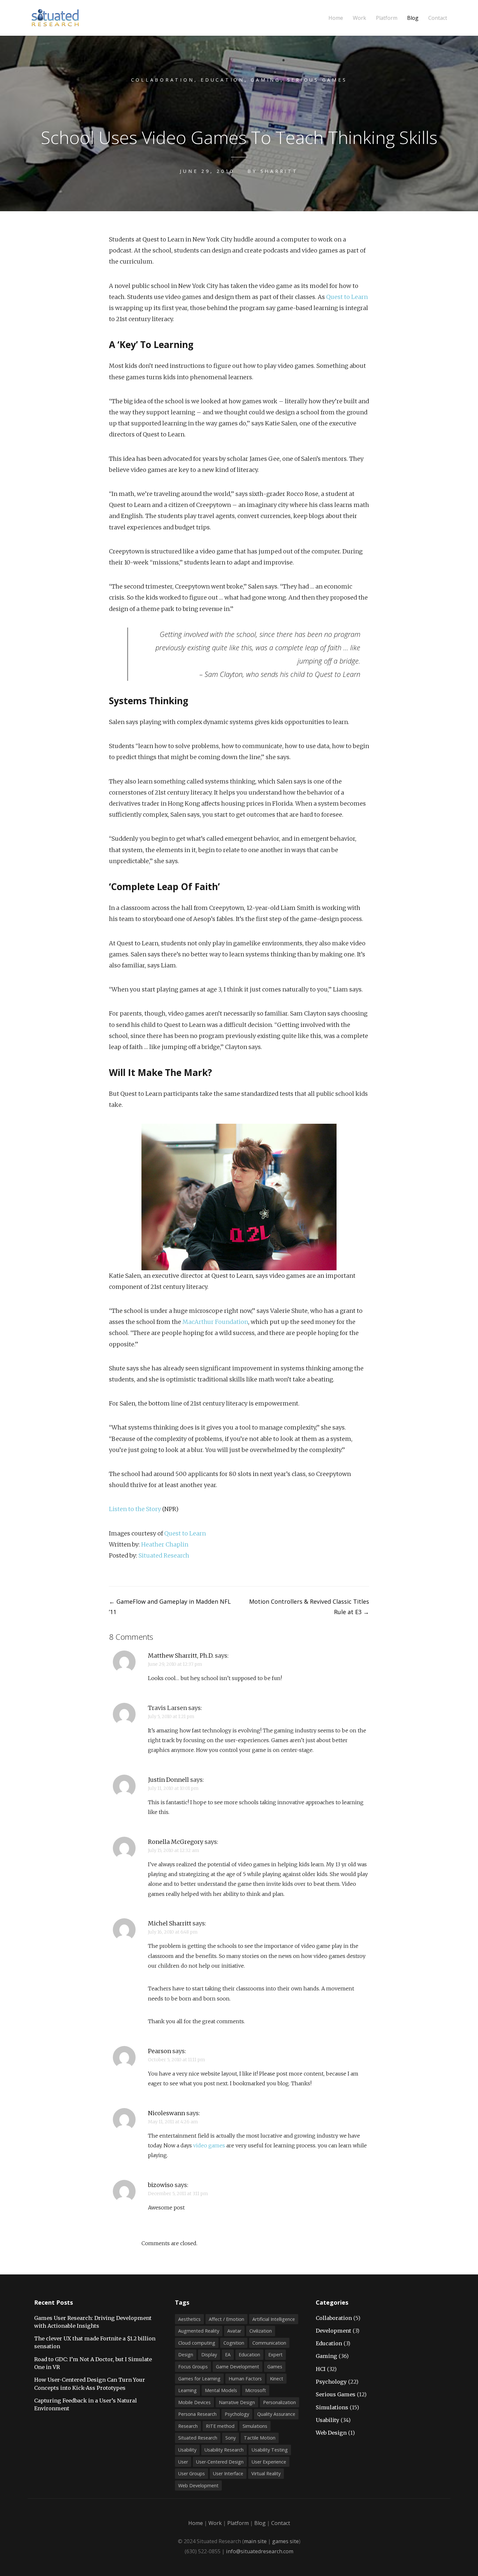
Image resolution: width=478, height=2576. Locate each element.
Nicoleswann (166, 2113)
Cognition (234, 2343)
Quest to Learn (347, 297)
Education (223, 80)
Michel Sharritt (170, 1923)
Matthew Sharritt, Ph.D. (181, 1656)
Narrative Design (237, 2402)
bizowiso (161, 2185)
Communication (269, 2343)
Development (333, 2331)
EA (228, 2355)
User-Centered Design (220, 2462)
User (183, 2462)
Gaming (266, 80)
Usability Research (224, 2450)
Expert (275, 2355)
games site (285, 2541)
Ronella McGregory (176, 1842)
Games (275, 2367)
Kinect (277, 2379)
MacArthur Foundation (215, 1322)
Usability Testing (270, 2450)
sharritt (279, 171)
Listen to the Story (135, 1509)
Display (209, 2355)
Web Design (331, 2433)
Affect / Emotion (226, 2319)
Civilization (261, 2331)
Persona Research (197, 2414)
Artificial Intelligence (274, 2319)
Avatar (234, 2331)
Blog (413, 18)
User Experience (269, 2462)
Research (188, 2426)
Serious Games (317, 80)
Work (359, 18)
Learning (187, 2390)
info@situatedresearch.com (260, 2551)
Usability (187, 2450)
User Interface (228, 2473)
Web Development (198, 2485)
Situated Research (164, 1555)
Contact (438, 18)
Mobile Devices (194, 2402)
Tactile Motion (260, 2438)
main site (255, 2541)
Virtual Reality (266, 2473)
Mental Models (221, 2390)
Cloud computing (197, 2343)
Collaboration (163, 80)
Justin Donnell (168, 1780)
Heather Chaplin (165, 1544)
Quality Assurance (276, 2414)
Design (186, 2355)
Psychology (237, 2414)
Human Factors (245, 2379)
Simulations (255, 2426)
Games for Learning (199, 2379)
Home (336, 18)
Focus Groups (193, 2367)
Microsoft (256, 2390)
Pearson (159, 2051)
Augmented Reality (199, 2331)
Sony (231, 2438)
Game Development (238, 2367)
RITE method (220, 2426)
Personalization (279, 2402)
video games (209, 2145)
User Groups (192, 2473)
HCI (321, 2369)
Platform (387, 18)
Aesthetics (189, 2319)
